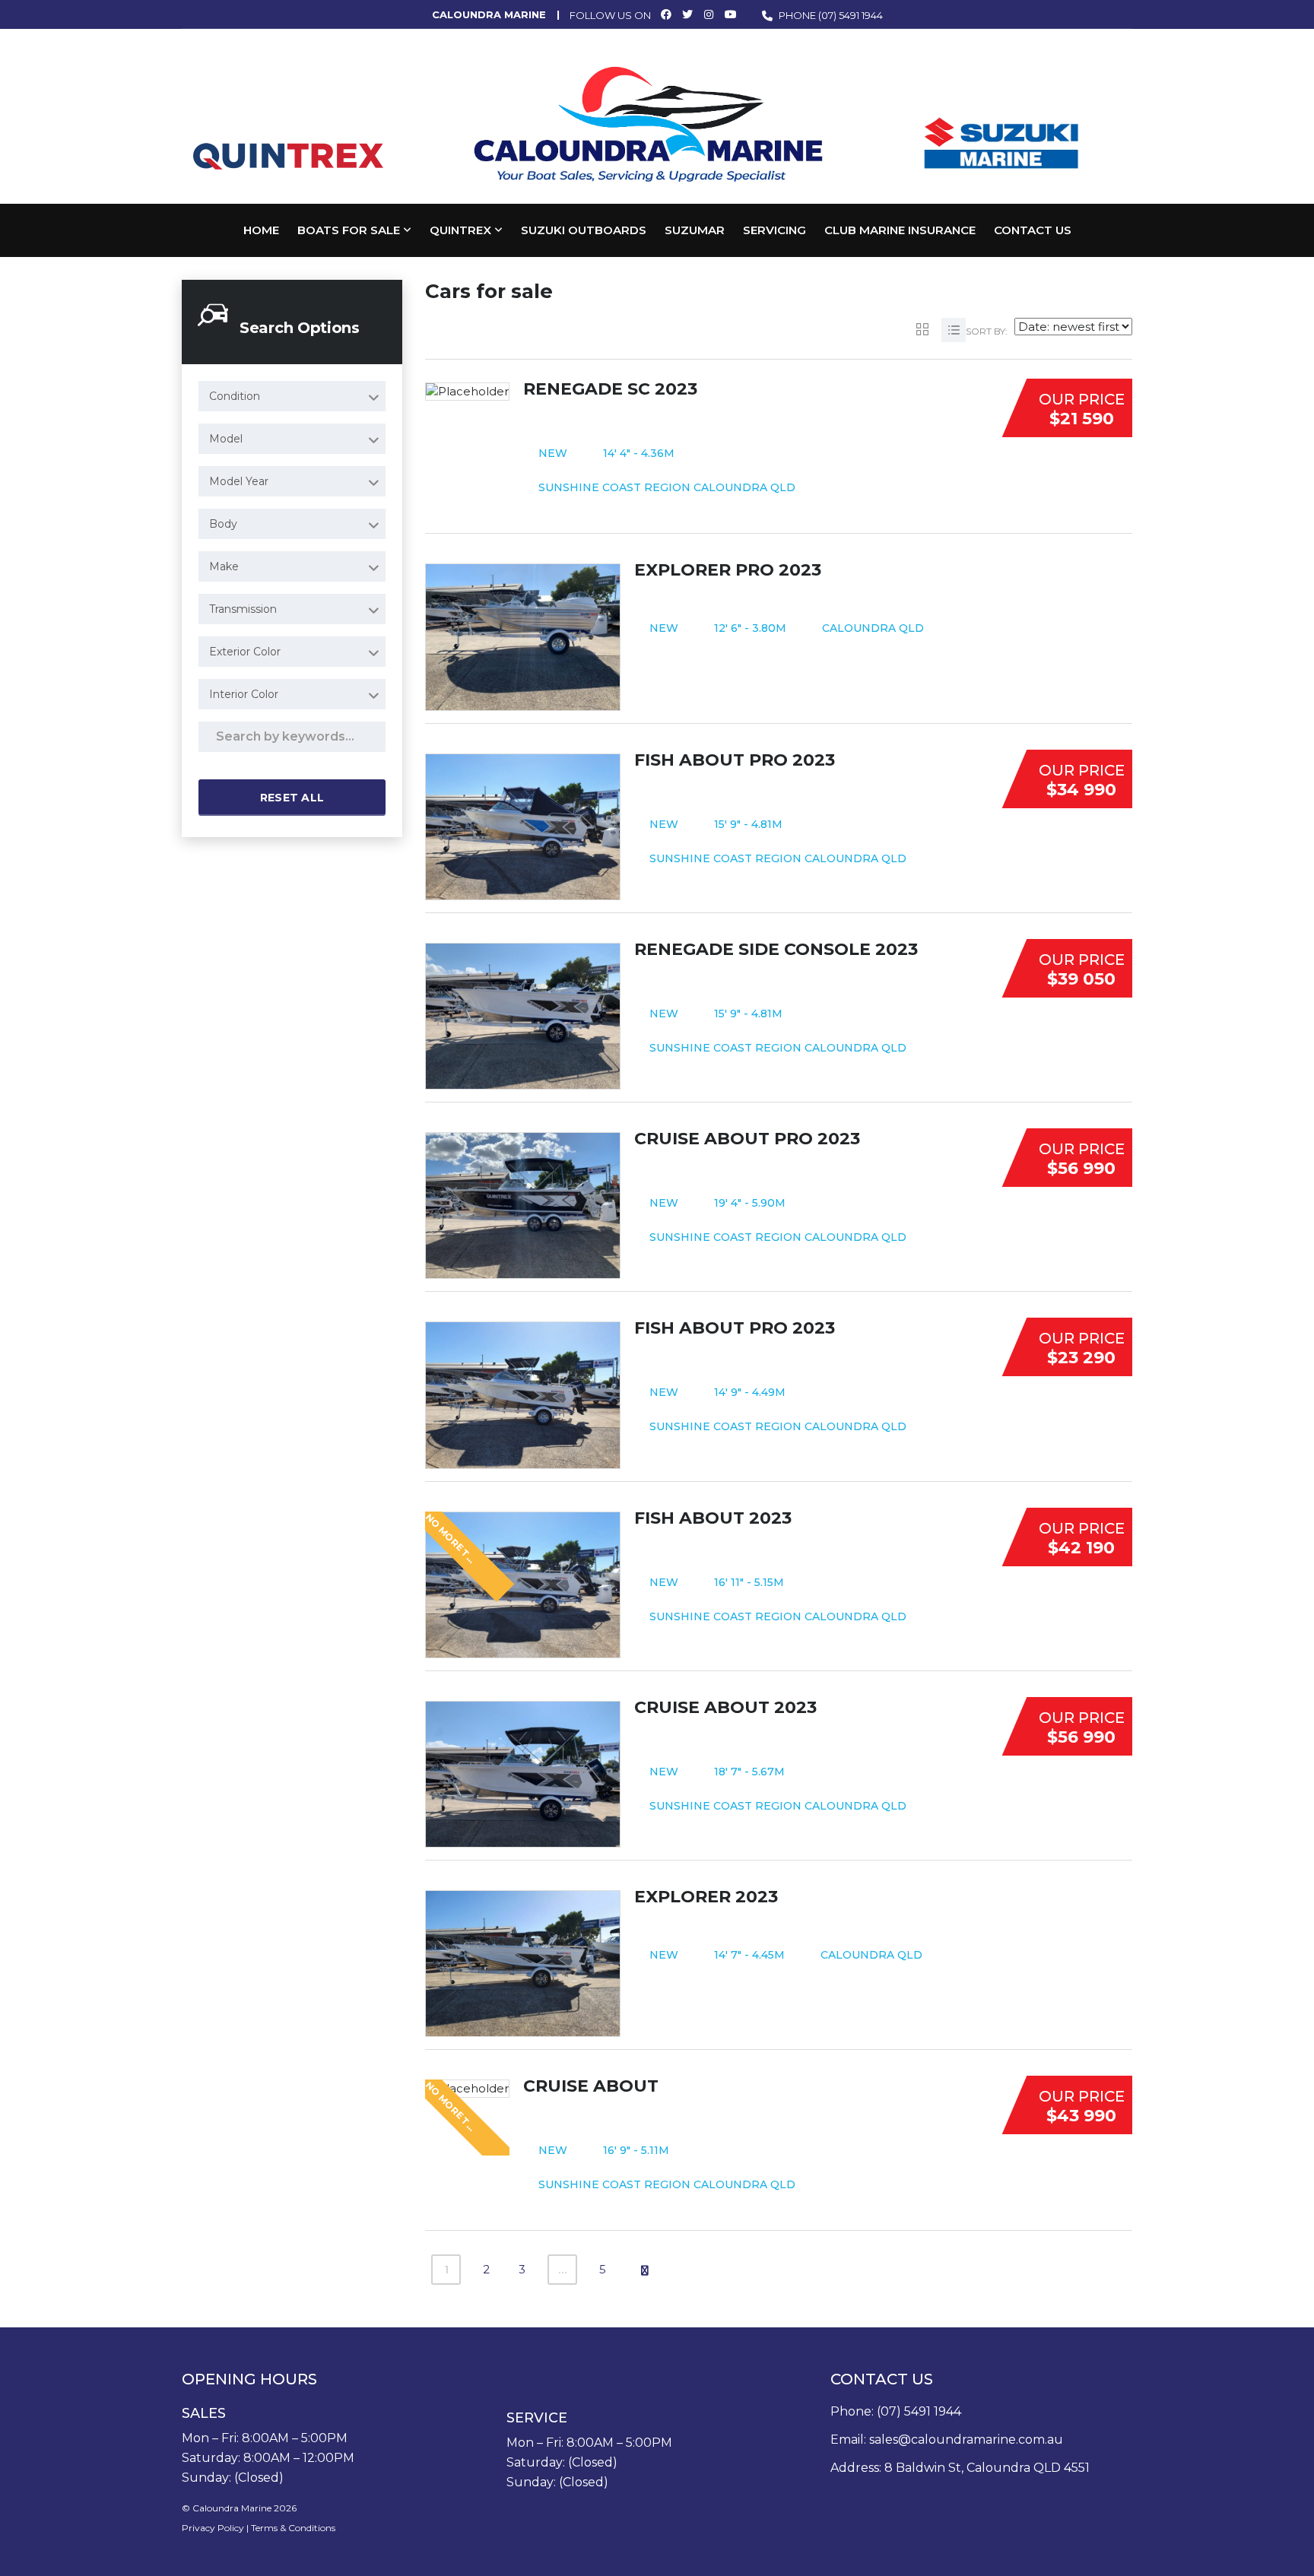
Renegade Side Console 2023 (776, 949)
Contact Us (1033, 230)
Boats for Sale (349, 230)
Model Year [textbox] (239, 481)
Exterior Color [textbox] (245, 652)
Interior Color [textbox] (244, 694)
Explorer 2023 (706, 1897)
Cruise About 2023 (725, 1707)
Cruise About (591, 2086)
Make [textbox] (224, 566)
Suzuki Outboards (584, 230)
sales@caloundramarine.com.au (966, 2440)
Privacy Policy (213, 2528)
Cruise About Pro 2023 (747, 1139)
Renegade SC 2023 (610, 389)
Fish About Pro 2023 (735, 760)
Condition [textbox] (235, 396)
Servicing (774, 230)
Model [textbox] (226, 439)
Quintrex (460, 230)
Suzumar (695, 230)
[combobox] (292, 396)
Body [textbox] (223, 524)
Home (261, 230)
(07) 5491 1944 (851, 15)
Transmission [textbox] (243, 609)
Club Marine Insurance (900, 230)
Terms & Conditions (293, 2528)
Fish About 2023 (713, 1518)
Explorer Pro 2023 (728, 570)
